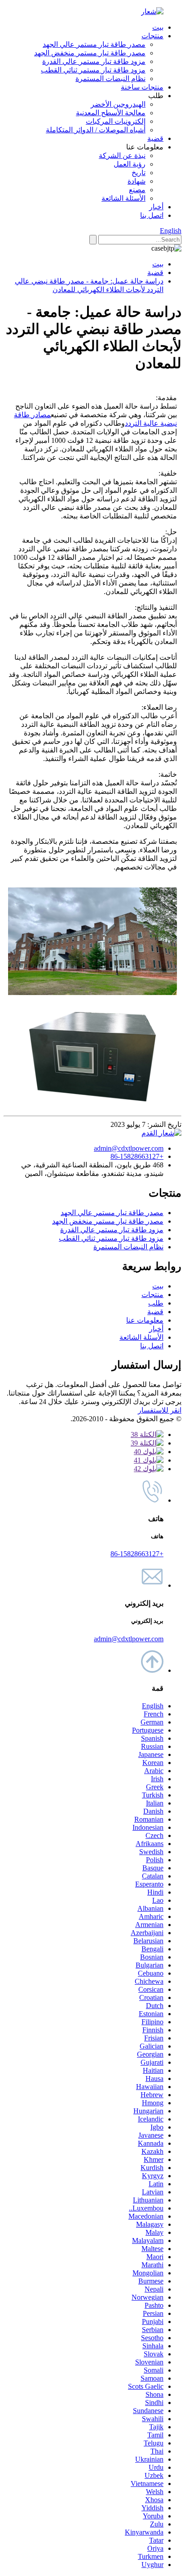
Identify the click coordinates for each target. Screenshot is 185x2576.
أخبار (156, 207)
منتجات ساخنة (142, 87)
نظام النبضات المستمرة (110, 79)
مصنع (137, 190)
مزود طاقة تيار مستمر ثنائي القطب (93, 70)
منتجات (152, 36)
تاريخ (139, 173)
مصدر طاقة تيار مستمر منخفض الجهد (90, 53)
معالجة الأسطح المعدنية (111, 113)
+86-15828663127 (137, 1156)
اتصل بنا (152, 215)
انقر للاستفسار (160, 1410)
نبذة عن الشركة (122, 155)
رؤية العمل (130, 164)
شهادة (137, 181)
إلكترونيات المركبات (116, 121)
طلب (156, 1303)
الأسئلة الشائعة (123, 198)
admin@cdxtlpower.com (129, 1148)
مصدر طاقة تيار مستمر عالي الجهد (94, 44)
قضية (155, 138)
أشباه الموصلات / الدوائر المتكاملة (96, 130)
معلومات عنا (145, 1320)
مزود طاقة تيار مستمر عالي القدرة (94, 61)
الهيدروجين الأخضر (118, 104)
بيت (158, 27)
